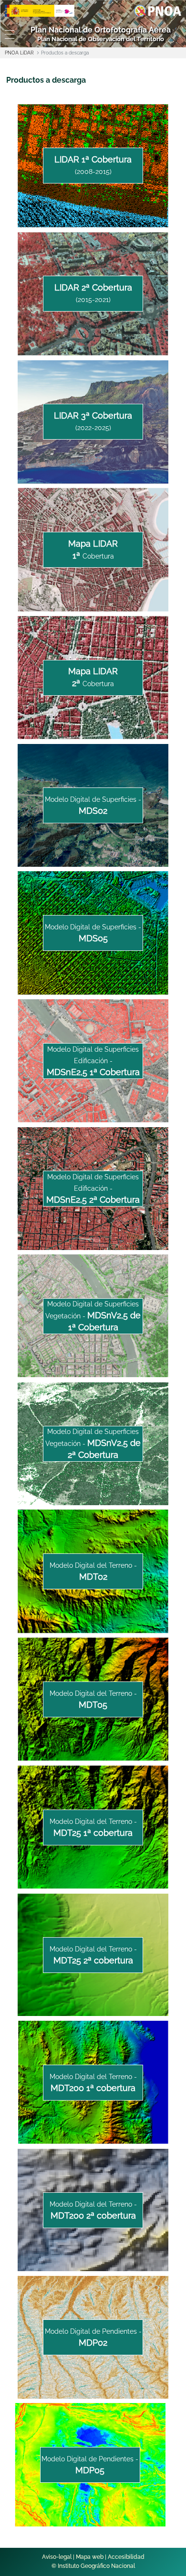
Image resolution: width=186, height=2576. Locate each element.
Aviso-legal (57, 2557)
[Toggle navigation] (8, 34)
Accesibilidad (126, 2557)
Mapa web (90, 2557)
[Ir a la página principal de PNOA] (158, 10)
